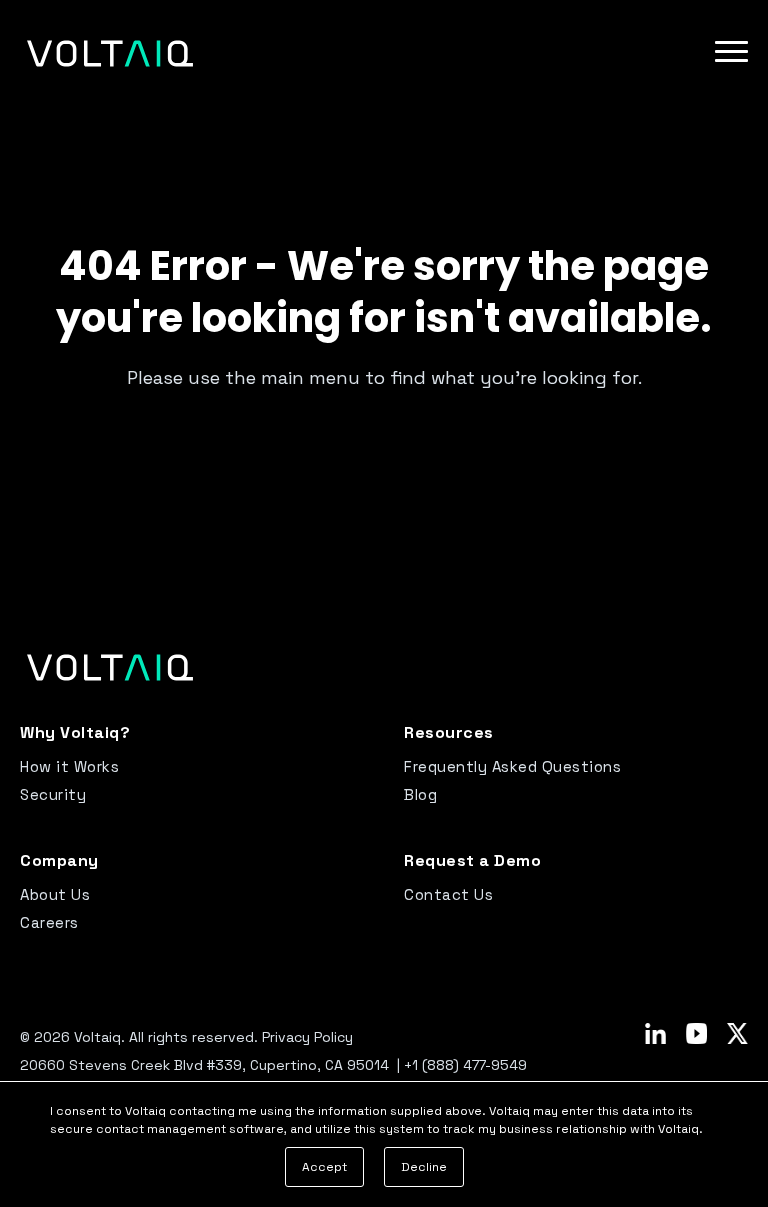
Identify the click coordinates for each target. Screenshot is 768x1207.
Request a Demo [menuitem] (472, 860)
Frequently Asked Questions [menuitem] (512, 766)
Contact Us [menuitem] (448, 894)
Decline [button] (424, 1167)
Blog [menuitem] (420, 794)
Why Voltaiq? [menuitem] (75, 732)
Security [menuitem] (53, 794)
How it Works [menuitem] (69, 766)
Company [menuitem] (59, 860)
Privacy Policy (307, 1037)
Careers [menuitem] (49, 922)
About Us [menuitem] (55, 894)
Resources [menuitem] (449, 732)
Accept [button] (324, 1167)
